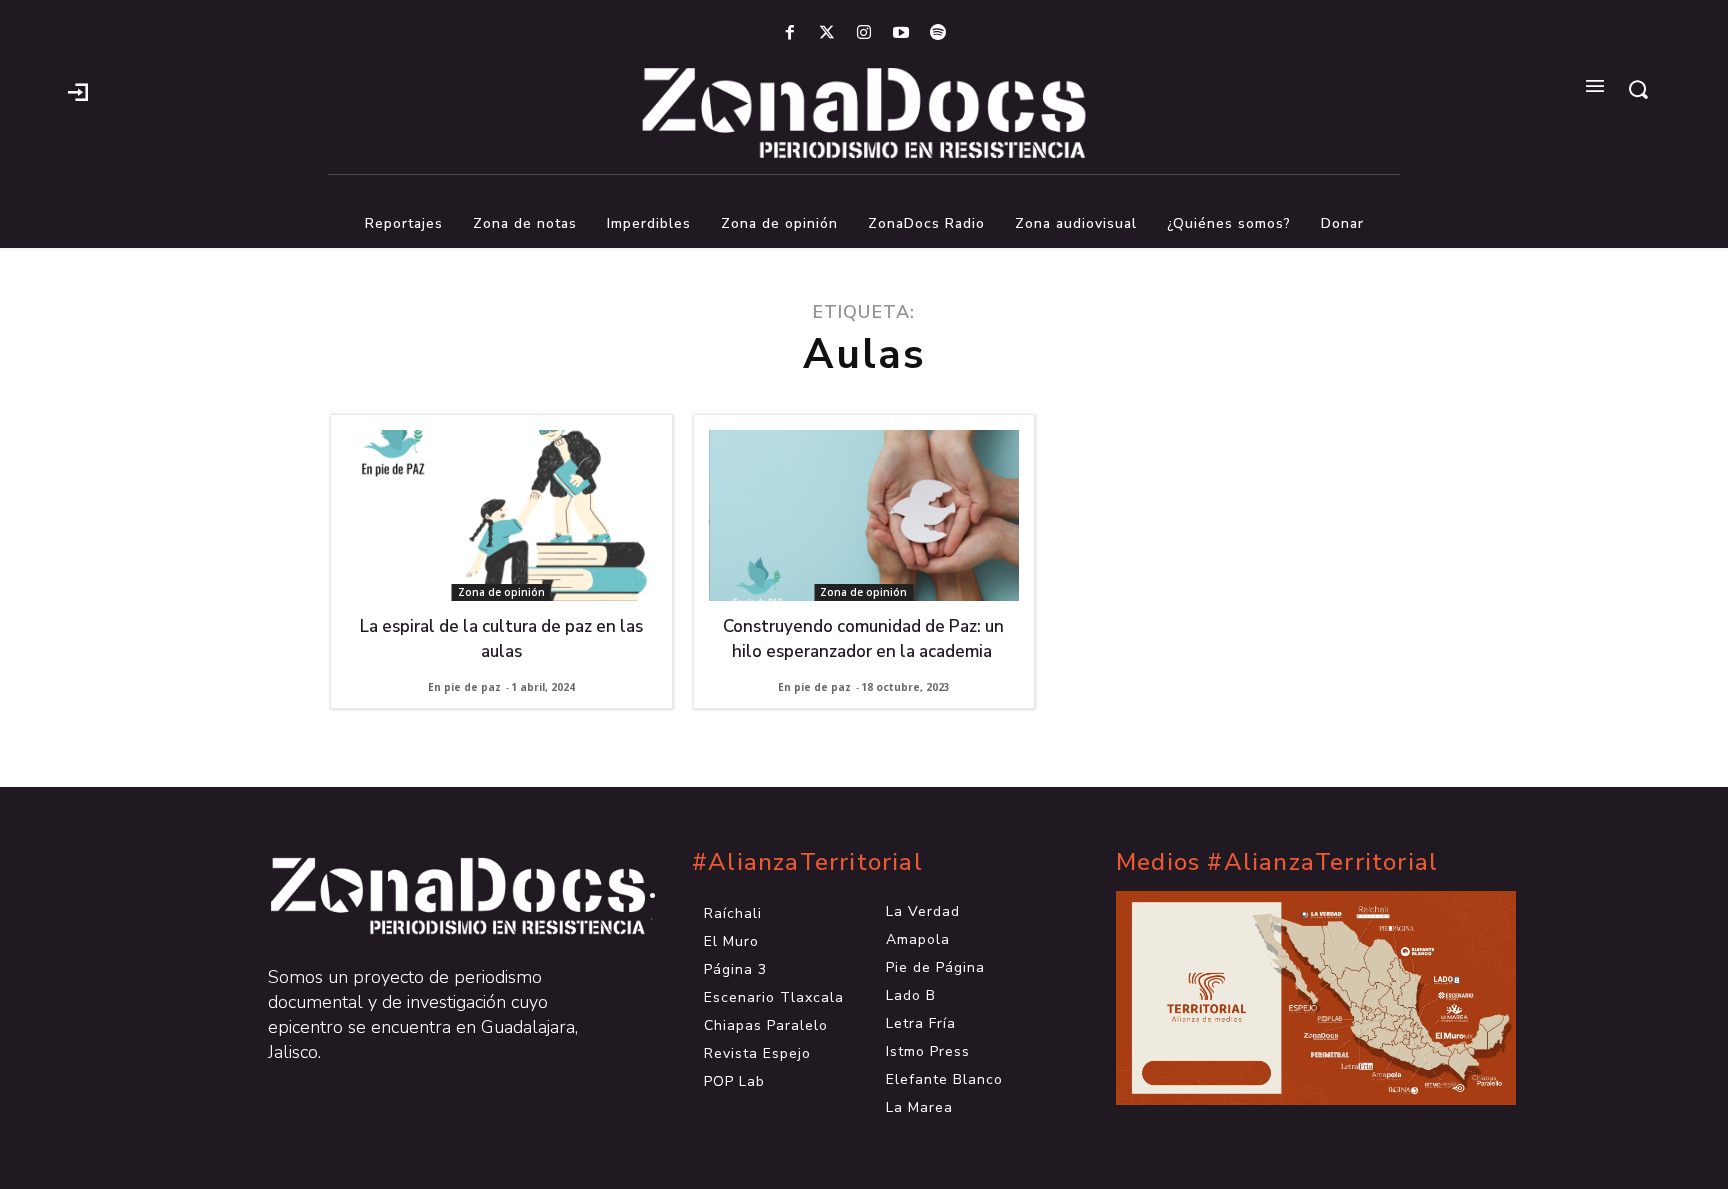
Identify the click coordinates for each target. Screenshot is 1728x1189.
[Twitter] (826, 33)
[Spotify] (938, 33)
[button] (1638, 89)
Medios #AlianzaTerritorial (1277, 862)
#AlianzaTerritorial (807, 862)
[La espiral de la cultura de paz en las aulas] (501, 515)
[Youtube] (901, 33)
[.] (78, 90)
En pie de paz (464, 687)
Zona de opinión (501, 592)
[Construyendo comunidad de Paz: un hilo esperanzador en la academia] (864, 515)
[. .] (440, 896)
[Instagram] (863, 33)
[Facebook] (789, 33)
